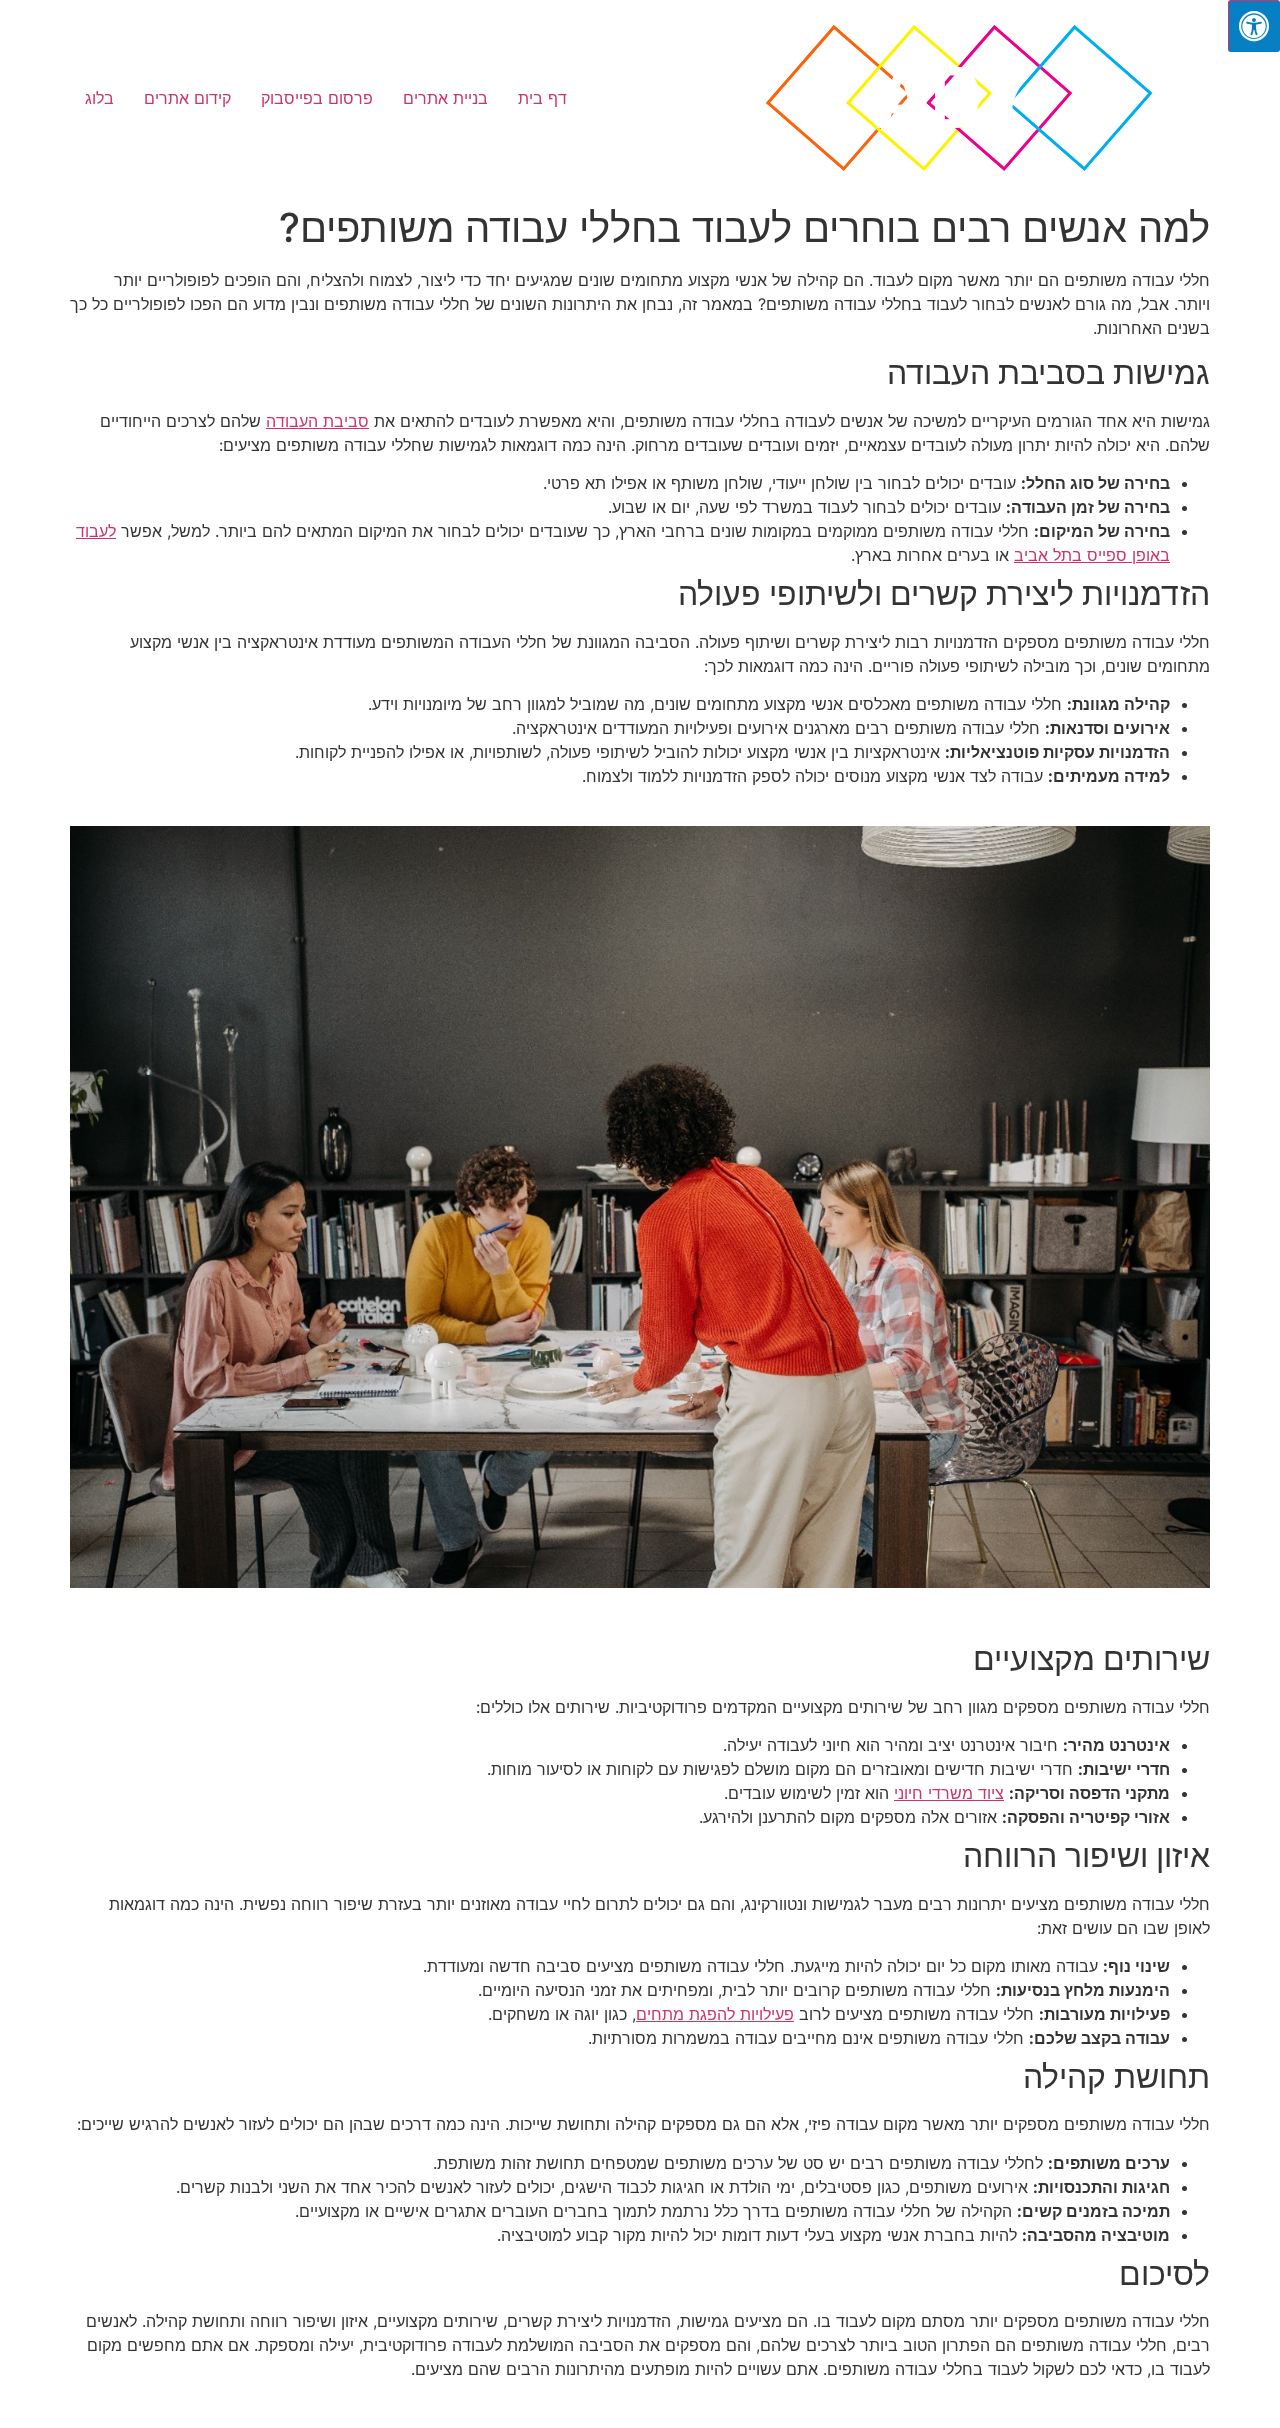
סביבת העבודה (317, 421)
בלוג (99, 98)
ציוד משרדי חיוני (949, 1793)
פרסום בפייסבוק (317, 98)
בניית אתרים (445, 98)
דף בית (542, 98)
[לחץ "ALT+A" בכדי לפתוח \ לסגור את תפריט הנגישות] (1254, 26)
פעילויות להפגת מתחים (715, 2014)
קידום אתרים (187, 98)
